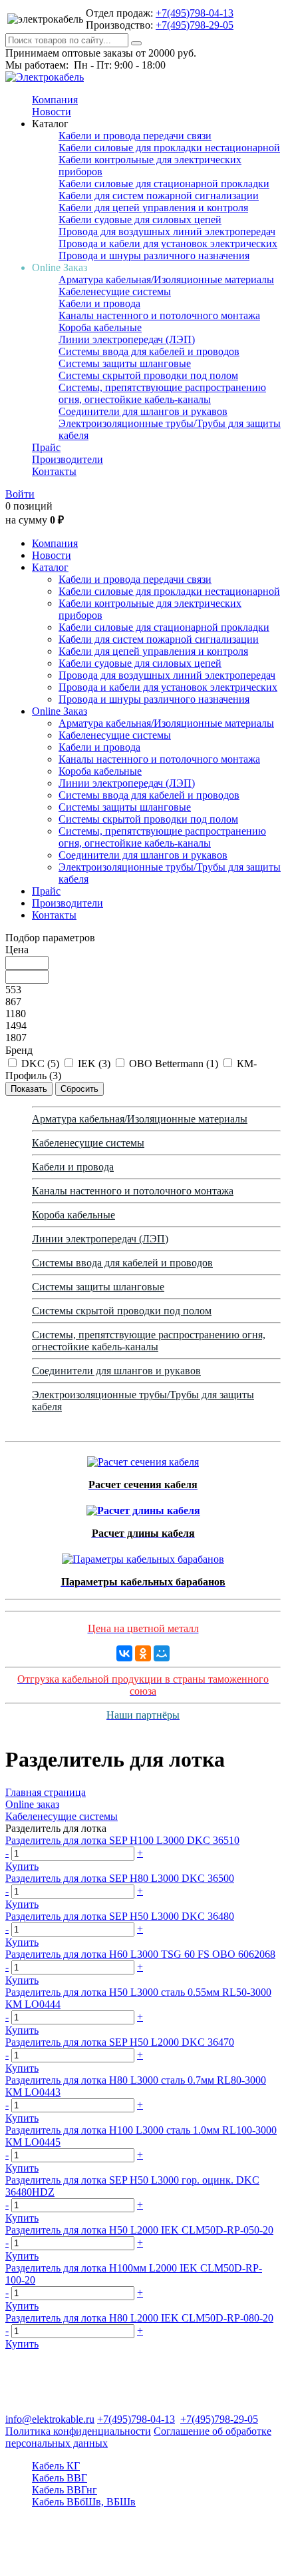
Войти (20, 494)
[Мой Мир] (162, 1653)
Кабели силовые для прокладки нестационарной (169, 148)
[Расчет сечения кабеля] (143, 1459)
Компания (55, 100)
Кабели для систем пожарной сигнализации (159, 196)
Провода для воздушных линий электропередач (167, 231)
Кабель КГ (56, 2466)
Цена (17, 950)
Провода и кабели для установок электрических (168, 243)
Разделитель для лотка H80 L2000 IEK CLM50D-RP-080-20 (139, 2318)
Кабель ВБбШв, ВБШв (84, 2502)
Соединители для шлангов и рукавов (143, 411)
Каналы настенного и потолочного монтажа (159, 315)
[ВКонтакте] (124, 1653)
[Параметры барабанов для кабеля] (143, 1556)
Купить (22, 1866)
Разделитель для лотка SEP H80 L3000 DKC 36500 (120, 1878)
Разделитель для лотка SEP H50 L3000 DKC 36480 (120, 1916)
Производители (68, 459)
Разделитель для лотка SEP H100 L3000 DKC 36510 (122, 1840)
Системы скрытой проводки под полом (148, 375)
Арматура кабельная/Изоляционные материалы (166, 279)
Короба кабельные (100, 327)
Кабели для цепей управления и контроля (153, 208)
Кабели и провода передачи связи (135, 136)
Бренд (19, 1050)
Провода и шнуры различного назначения (154, 255)
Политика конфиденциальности (78, 2431)
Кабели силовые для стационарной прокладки (164, 184)
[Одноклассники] (143, 1653)
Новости (52, 112)
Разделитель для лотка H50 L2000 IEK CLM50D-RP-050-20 (139, 2230)
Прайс (46, 447)
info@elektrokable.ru (50, 2419)
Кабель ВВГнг (65, 2490)
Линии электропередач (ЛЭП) (127, 339)
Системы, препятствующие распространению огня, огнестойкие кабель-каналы (162, 393)
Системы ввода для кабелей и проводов (149, 351)
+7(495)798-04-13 (195, 13)
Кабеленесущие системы (115, 291)
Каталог (50, 567)
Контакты (54, 471)
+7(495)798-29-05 (195, 25)
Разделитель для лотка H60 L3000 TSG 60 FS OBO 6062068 (140, 1954)
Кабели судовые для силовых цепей (140, 219)
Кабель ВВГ (60, 2478)
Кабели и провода (99, 303)
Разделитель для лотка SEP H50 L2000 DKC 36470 (120, 2042)
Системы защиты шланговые (125, 363)
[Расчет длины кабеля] (143, 1507)
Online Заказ (60, 711)
